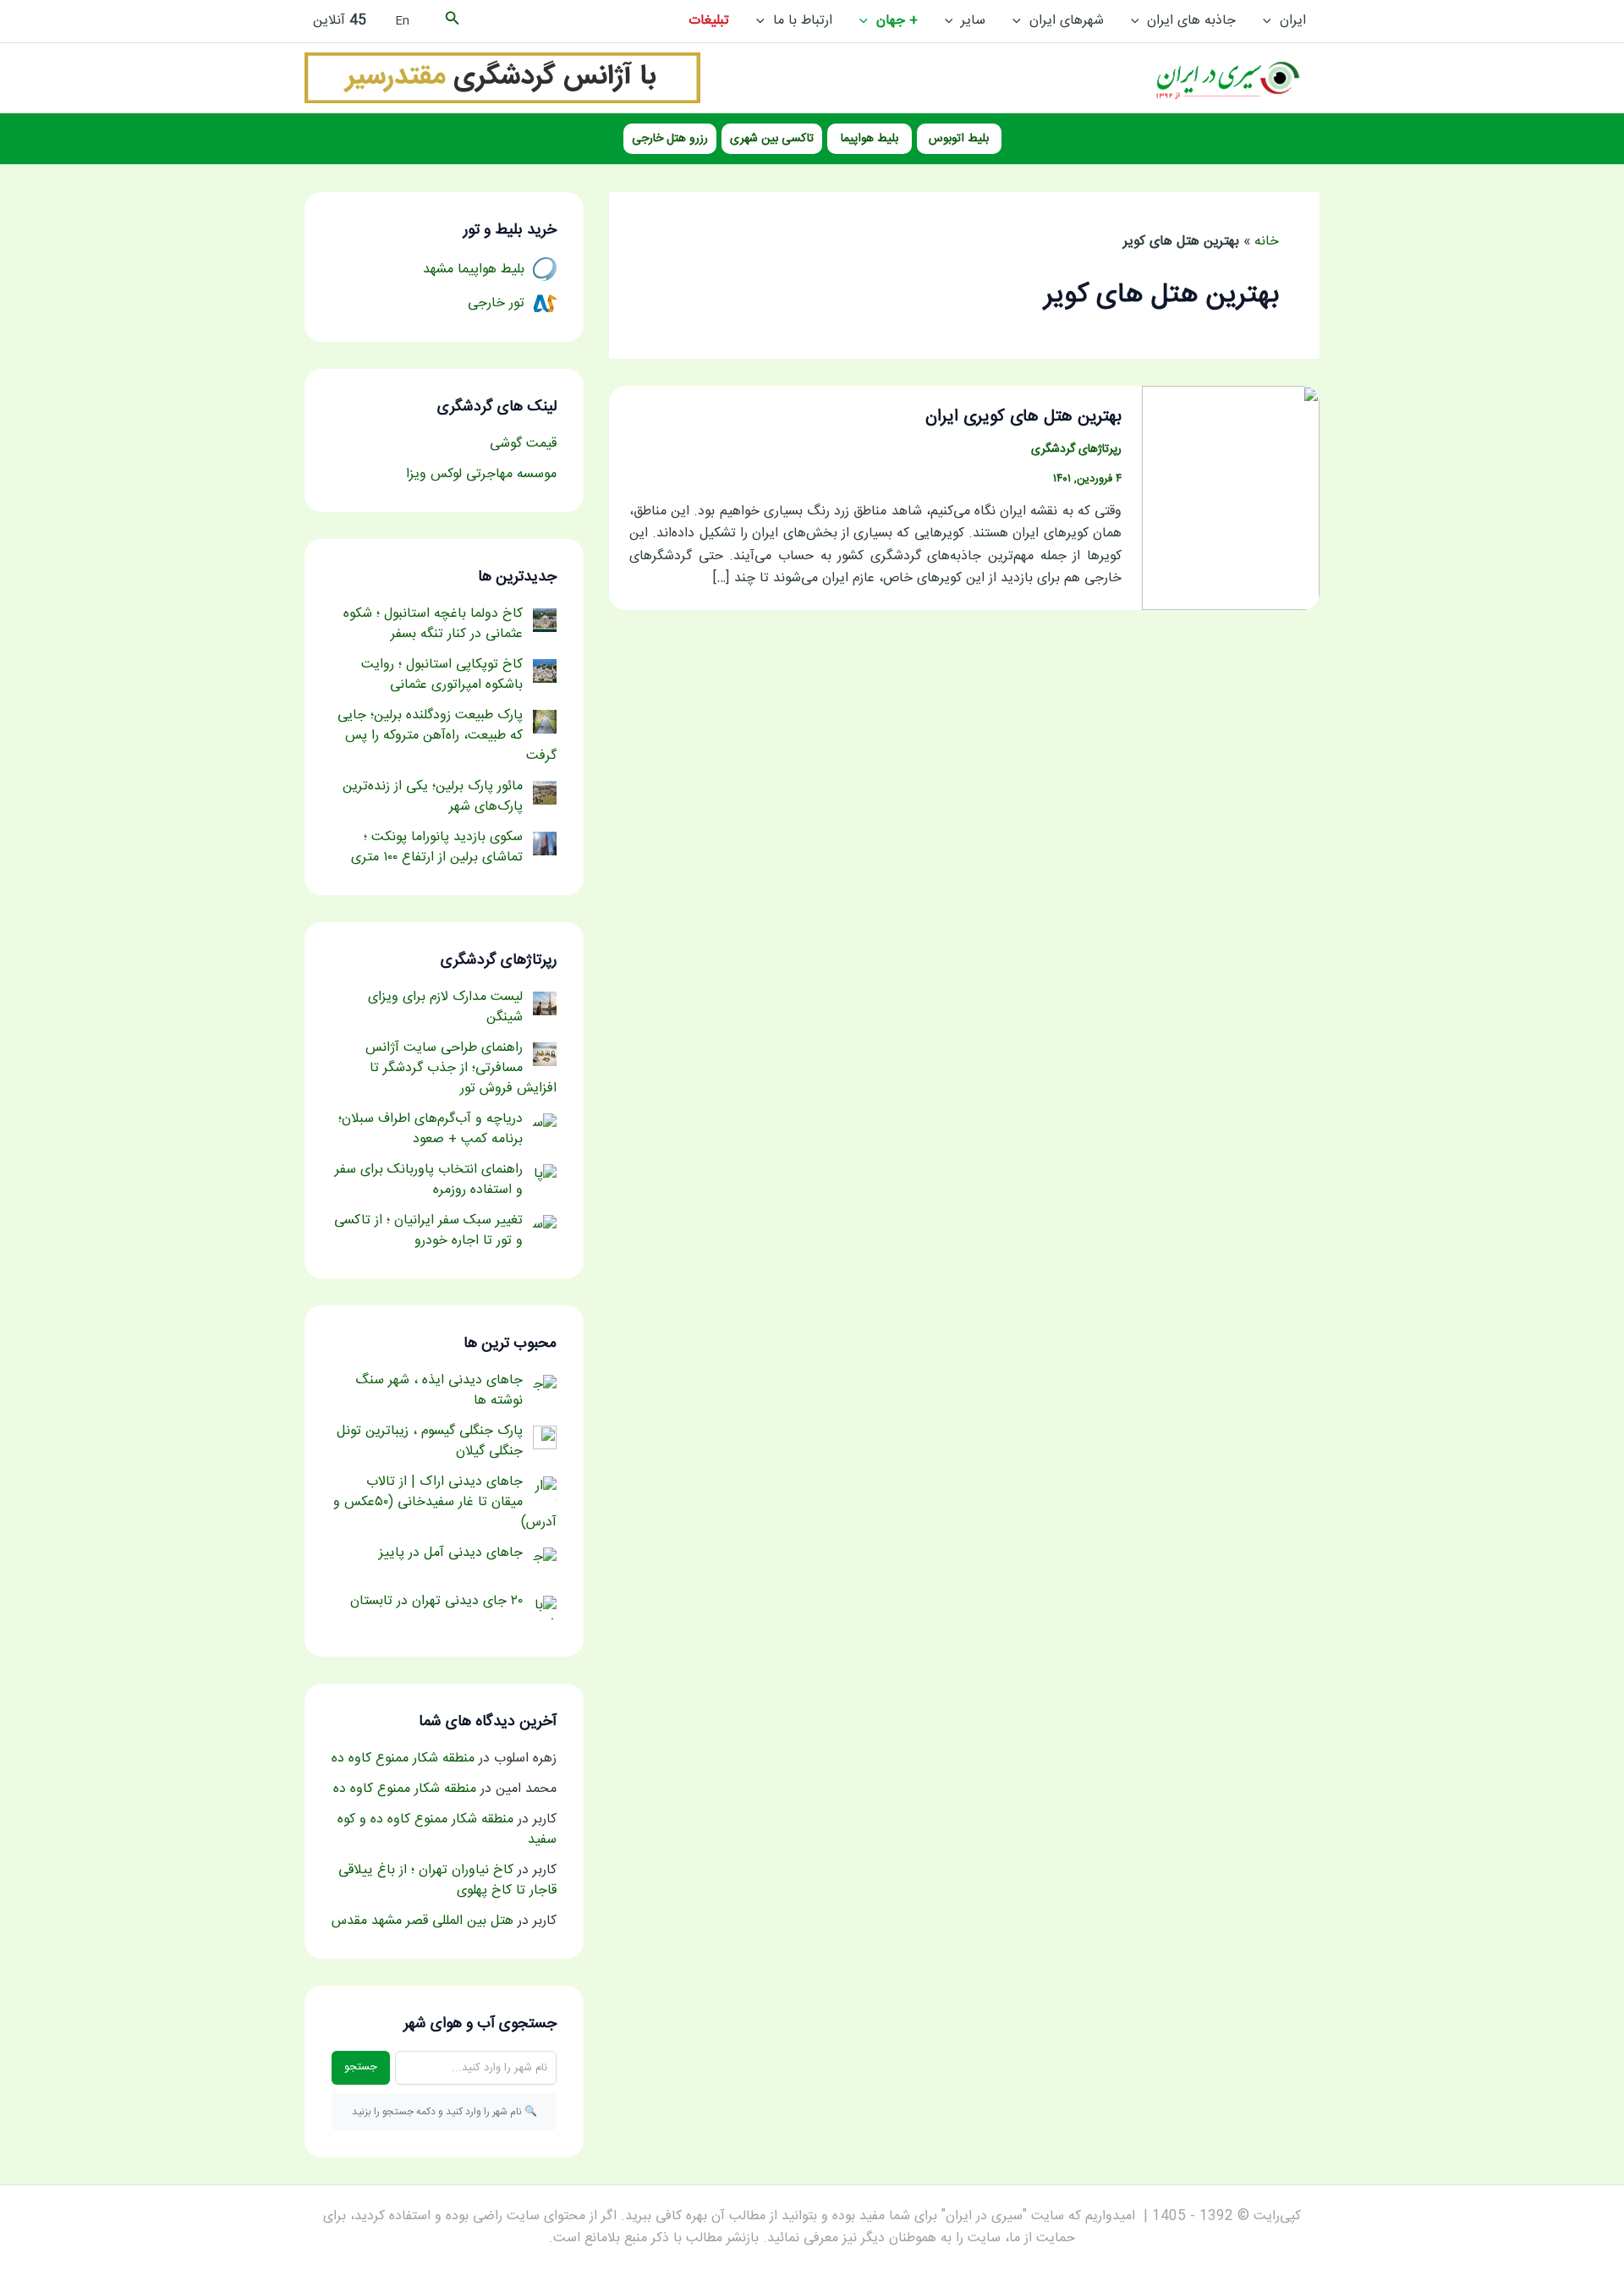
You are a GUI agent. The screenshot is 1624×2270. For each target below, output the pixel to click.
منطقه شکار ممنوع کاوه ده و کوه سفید (447, 1830)
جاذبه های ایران (1191, 21)
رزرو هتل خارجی (670, 139)
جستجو (361, 2067)
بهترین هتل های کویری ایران (1023, 417)
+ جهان (897, 21)
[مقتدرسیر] (502, 78)
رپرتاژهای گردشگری (1076, 449)
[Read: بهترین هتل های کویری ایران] (1231, 499)
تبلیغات (709, 21)
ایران (1293, 21)
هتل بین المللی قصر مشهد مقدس (422, 1921)
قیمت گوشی (523, 444)
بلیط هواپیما (870, 139)
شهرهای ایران (1067, 21)
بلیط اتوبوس (959, 139)
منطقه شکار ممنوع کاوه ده (403, 1759)
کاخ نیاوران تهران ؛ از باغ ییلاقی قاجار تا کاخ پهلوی (447, 1880)
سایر (973, 21)
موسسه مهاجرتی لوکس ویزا (481, 474)
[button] (1271, 21)
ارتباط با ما (803, 21)
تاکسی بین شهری (772, 139)
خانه (1267, 242)
